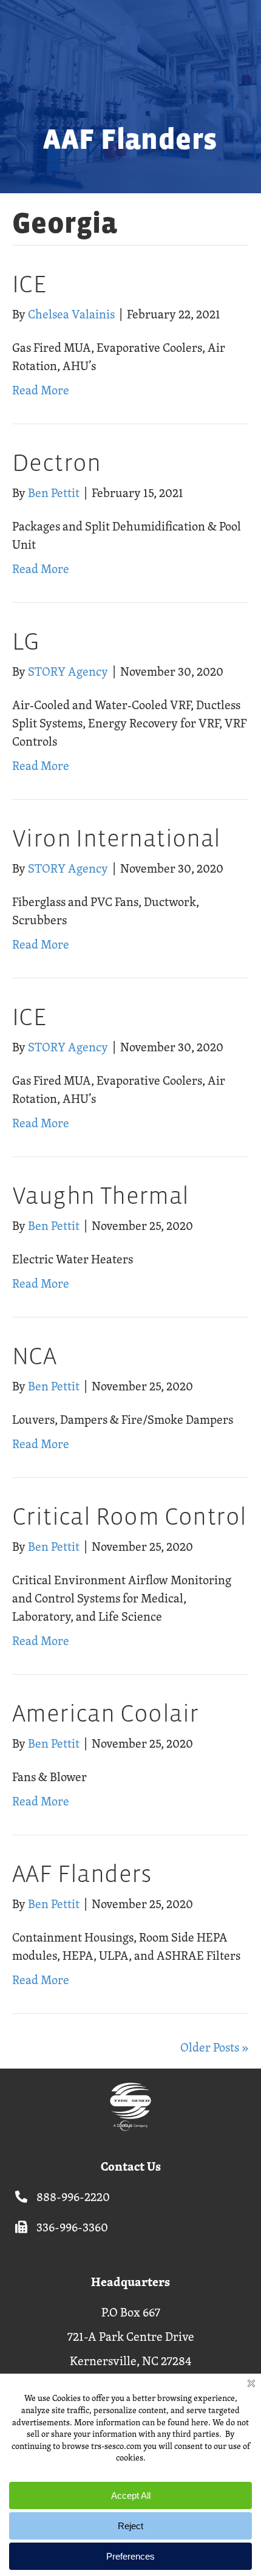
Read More (41, 390)
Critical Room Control (129, 1516)
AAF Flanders (82, 1874)
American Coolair (105, 1713)
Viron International (117, 838)
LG (26, 641)
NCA (34, 1356)
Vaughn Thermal (101, 1196)
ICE (29, 284)
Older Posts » (215, 2047)
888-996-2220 (73, 2196)
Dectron (57, 463)
